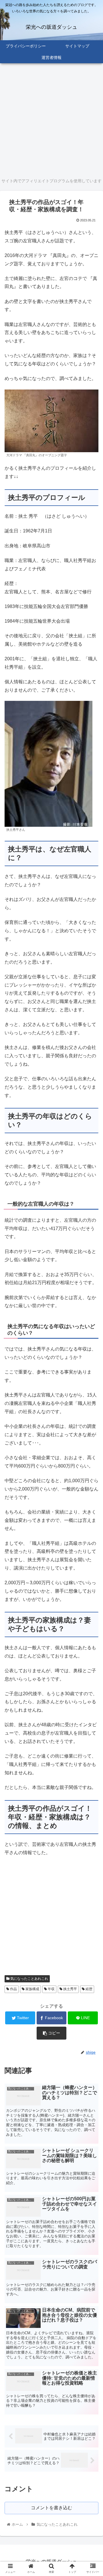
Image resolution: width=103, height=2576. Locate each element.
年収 (51, 1989)
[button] (92, 1298)
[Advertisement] (51, 120)
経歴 (89, 1989)
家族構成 (32, 1989)
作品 (13, 1989)
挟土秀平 (70, 1989)
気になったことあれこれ (29, 1979)
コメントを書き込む (51, 2508)
